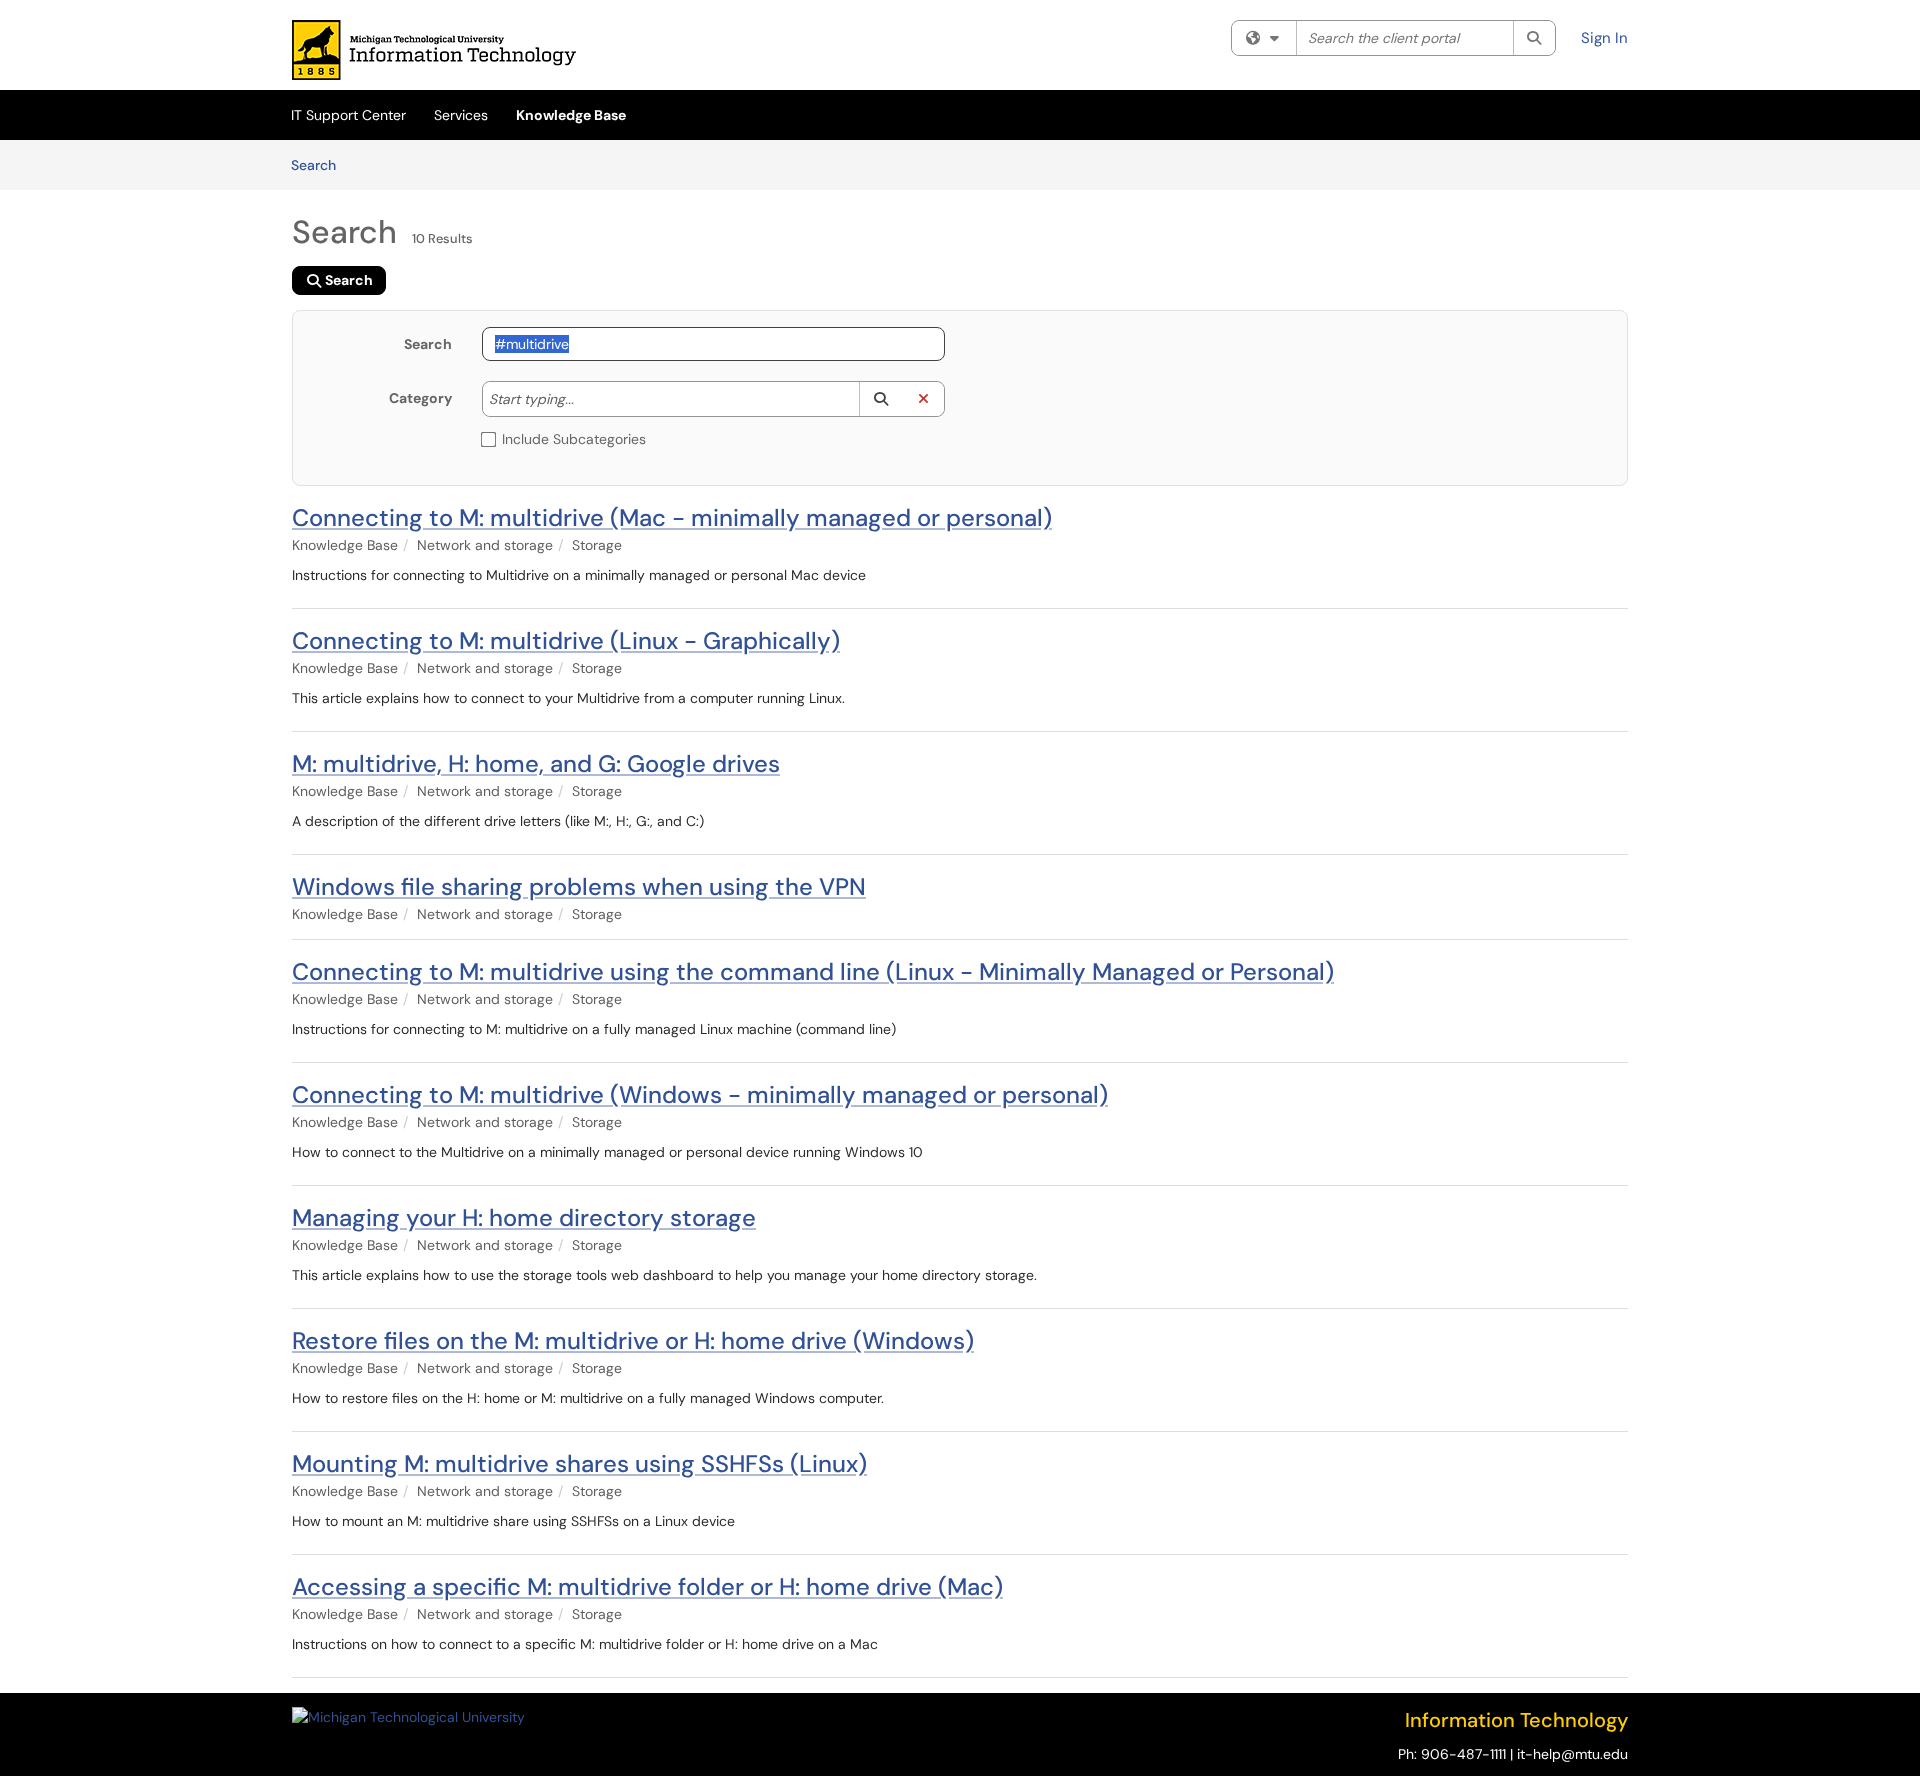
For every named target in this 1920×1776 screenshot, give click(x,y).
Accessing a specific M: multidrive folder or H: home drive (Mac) (647, 1586)
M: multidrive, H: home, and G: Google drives (536, 763)
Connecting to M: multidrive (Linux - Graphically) (566, 640)
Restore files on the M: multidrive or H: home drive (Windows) (633, 1340)
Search (320, 164)
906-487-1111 (1463, 1754)
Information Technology (1516, 1720)
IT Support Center (348, 115)
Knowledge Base (571, 115)
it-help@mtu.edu (1572, 1754)
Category (420, 398)
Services (461, 115)
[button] (880, 399)
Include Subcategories (574, 439)
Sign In (1604, 38)
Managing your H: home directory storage (524, 1217)
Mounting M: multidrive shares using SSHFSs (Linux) (579, 1463)
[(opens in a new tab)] (434, 50)
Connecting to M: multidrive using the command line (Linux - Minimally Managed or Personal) (813, 971)
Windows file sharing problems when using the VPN (579, 886)
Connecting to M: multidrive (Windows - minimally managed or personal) (700, 1094)
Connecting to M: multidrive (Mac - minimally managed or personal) (672, 517)
